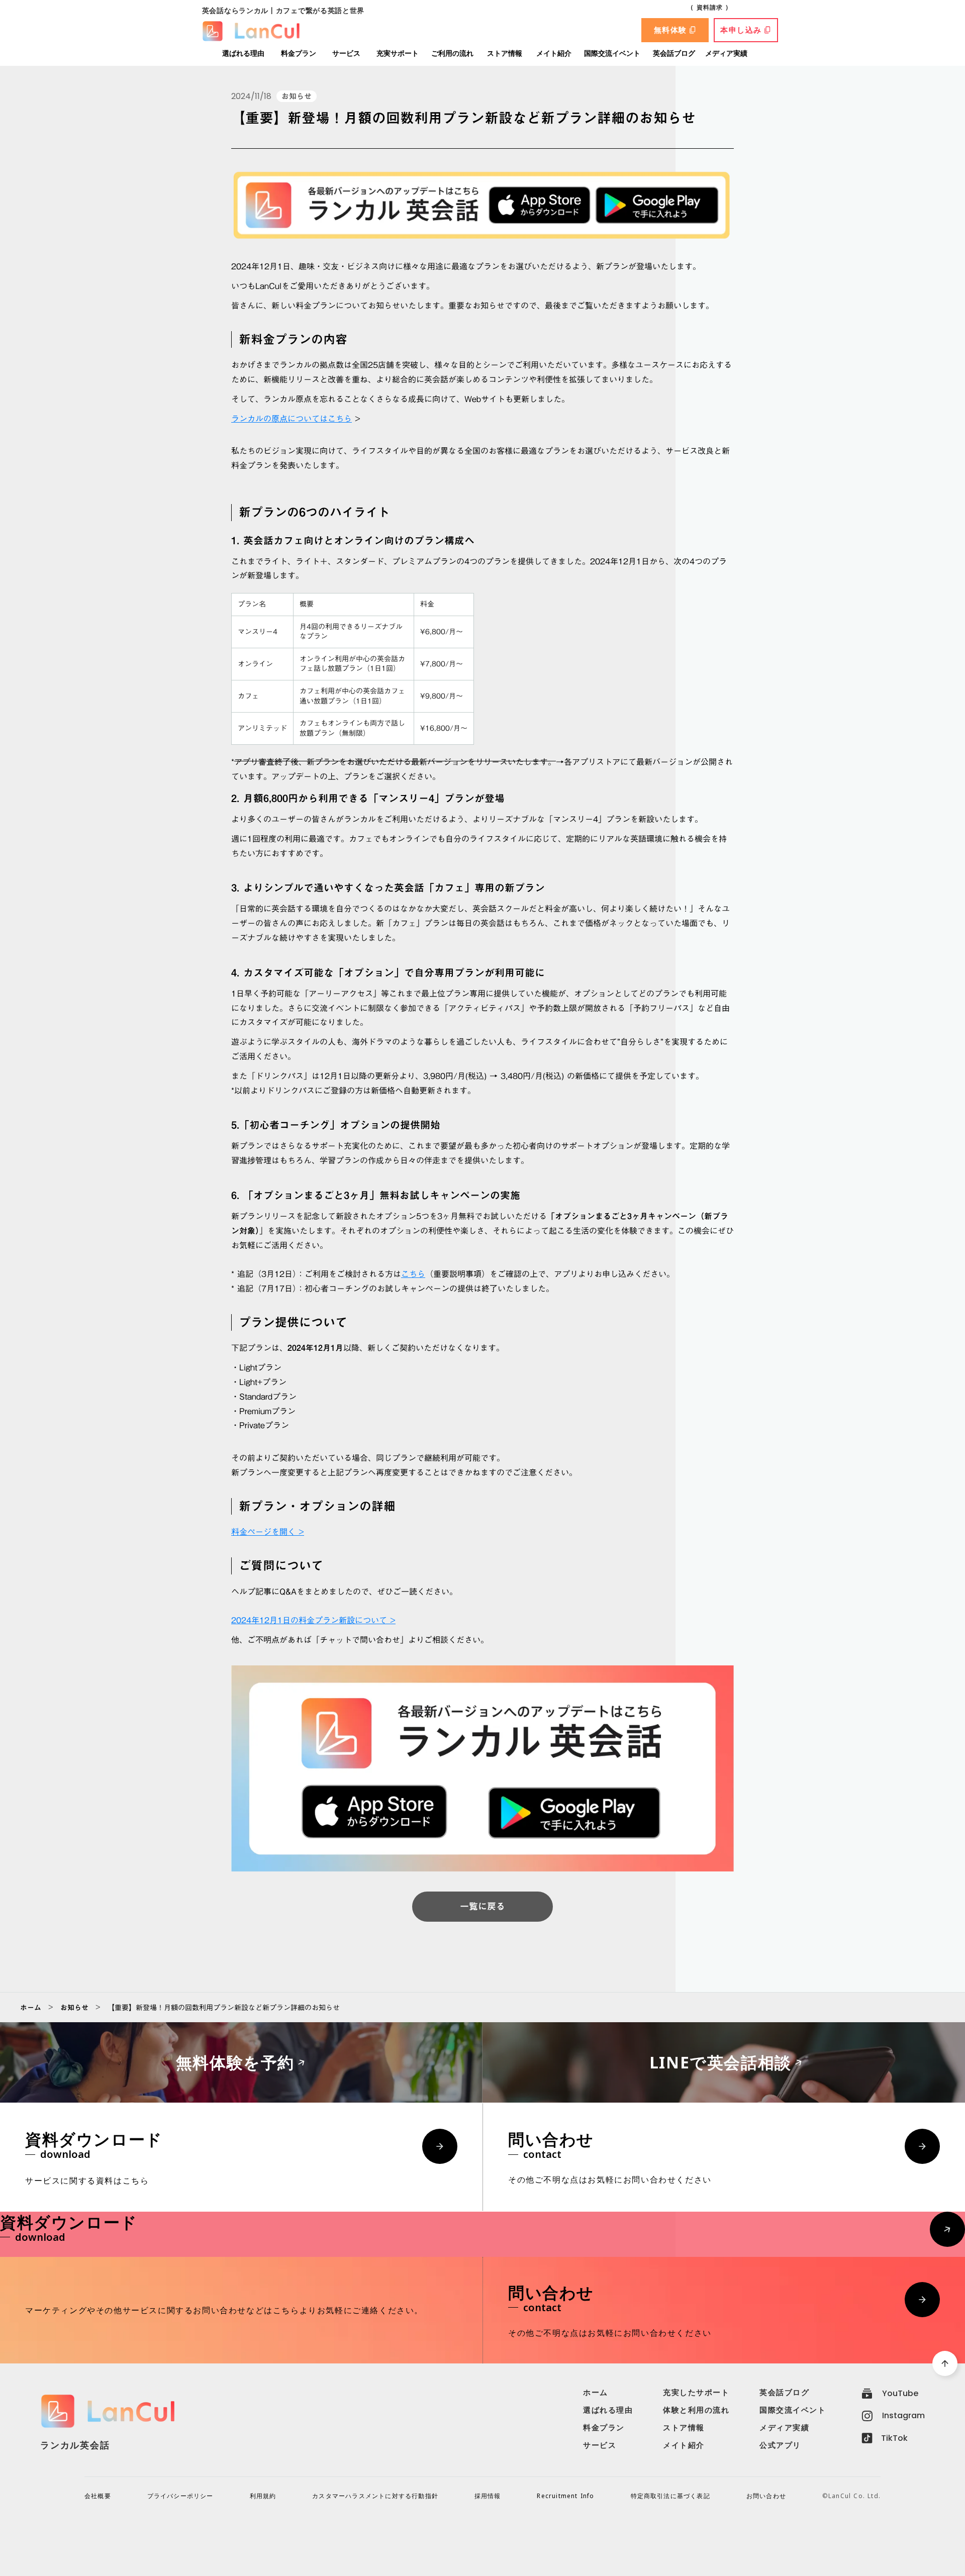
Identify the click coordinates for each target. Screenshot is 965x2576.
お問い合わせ (766, 2496)
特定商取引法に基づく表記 (670, 2496)
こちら (340, 419)
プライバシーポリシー (180, 2496)
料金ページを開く (265, 1532)
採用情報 (488, 2496)
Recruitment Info (565, 2496)
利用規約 (263, 2496)
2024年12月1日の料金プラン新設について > (313, 1620)
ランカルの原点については (279, 419)
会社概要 (98, 2496)
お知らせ (74, 2008)
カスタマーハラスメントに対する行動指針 (375, 2496)
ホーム (31, 2008)
